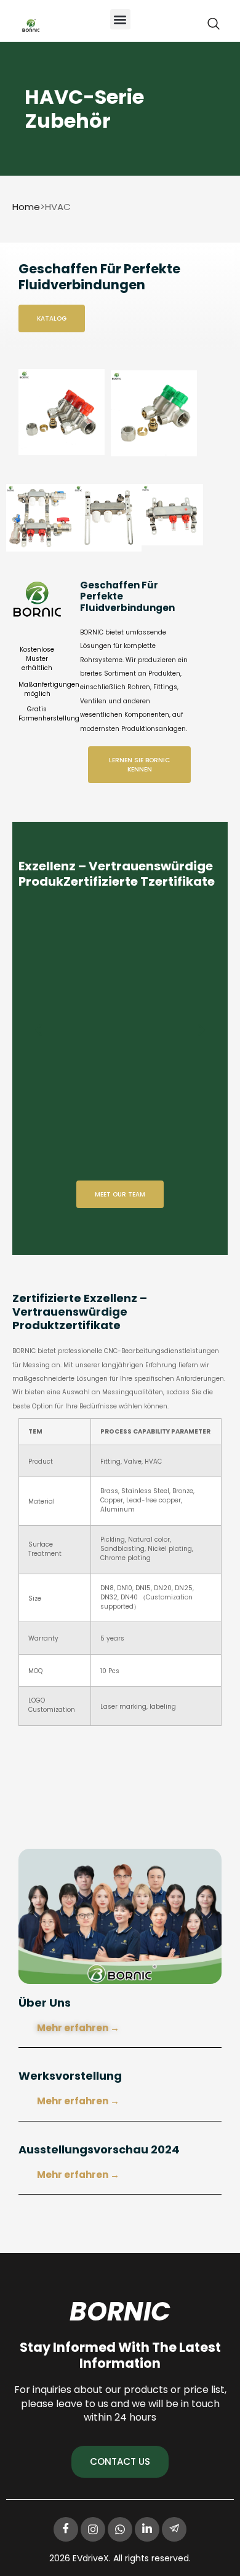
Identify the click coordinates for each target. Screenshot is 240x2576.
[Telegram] (174, 2529)
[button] (120, 19)
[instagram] (93, 2529)
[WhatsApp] (120, 2529)
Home (26, 207)
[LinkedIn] (147, 2529)
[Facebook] (66, 2529)
